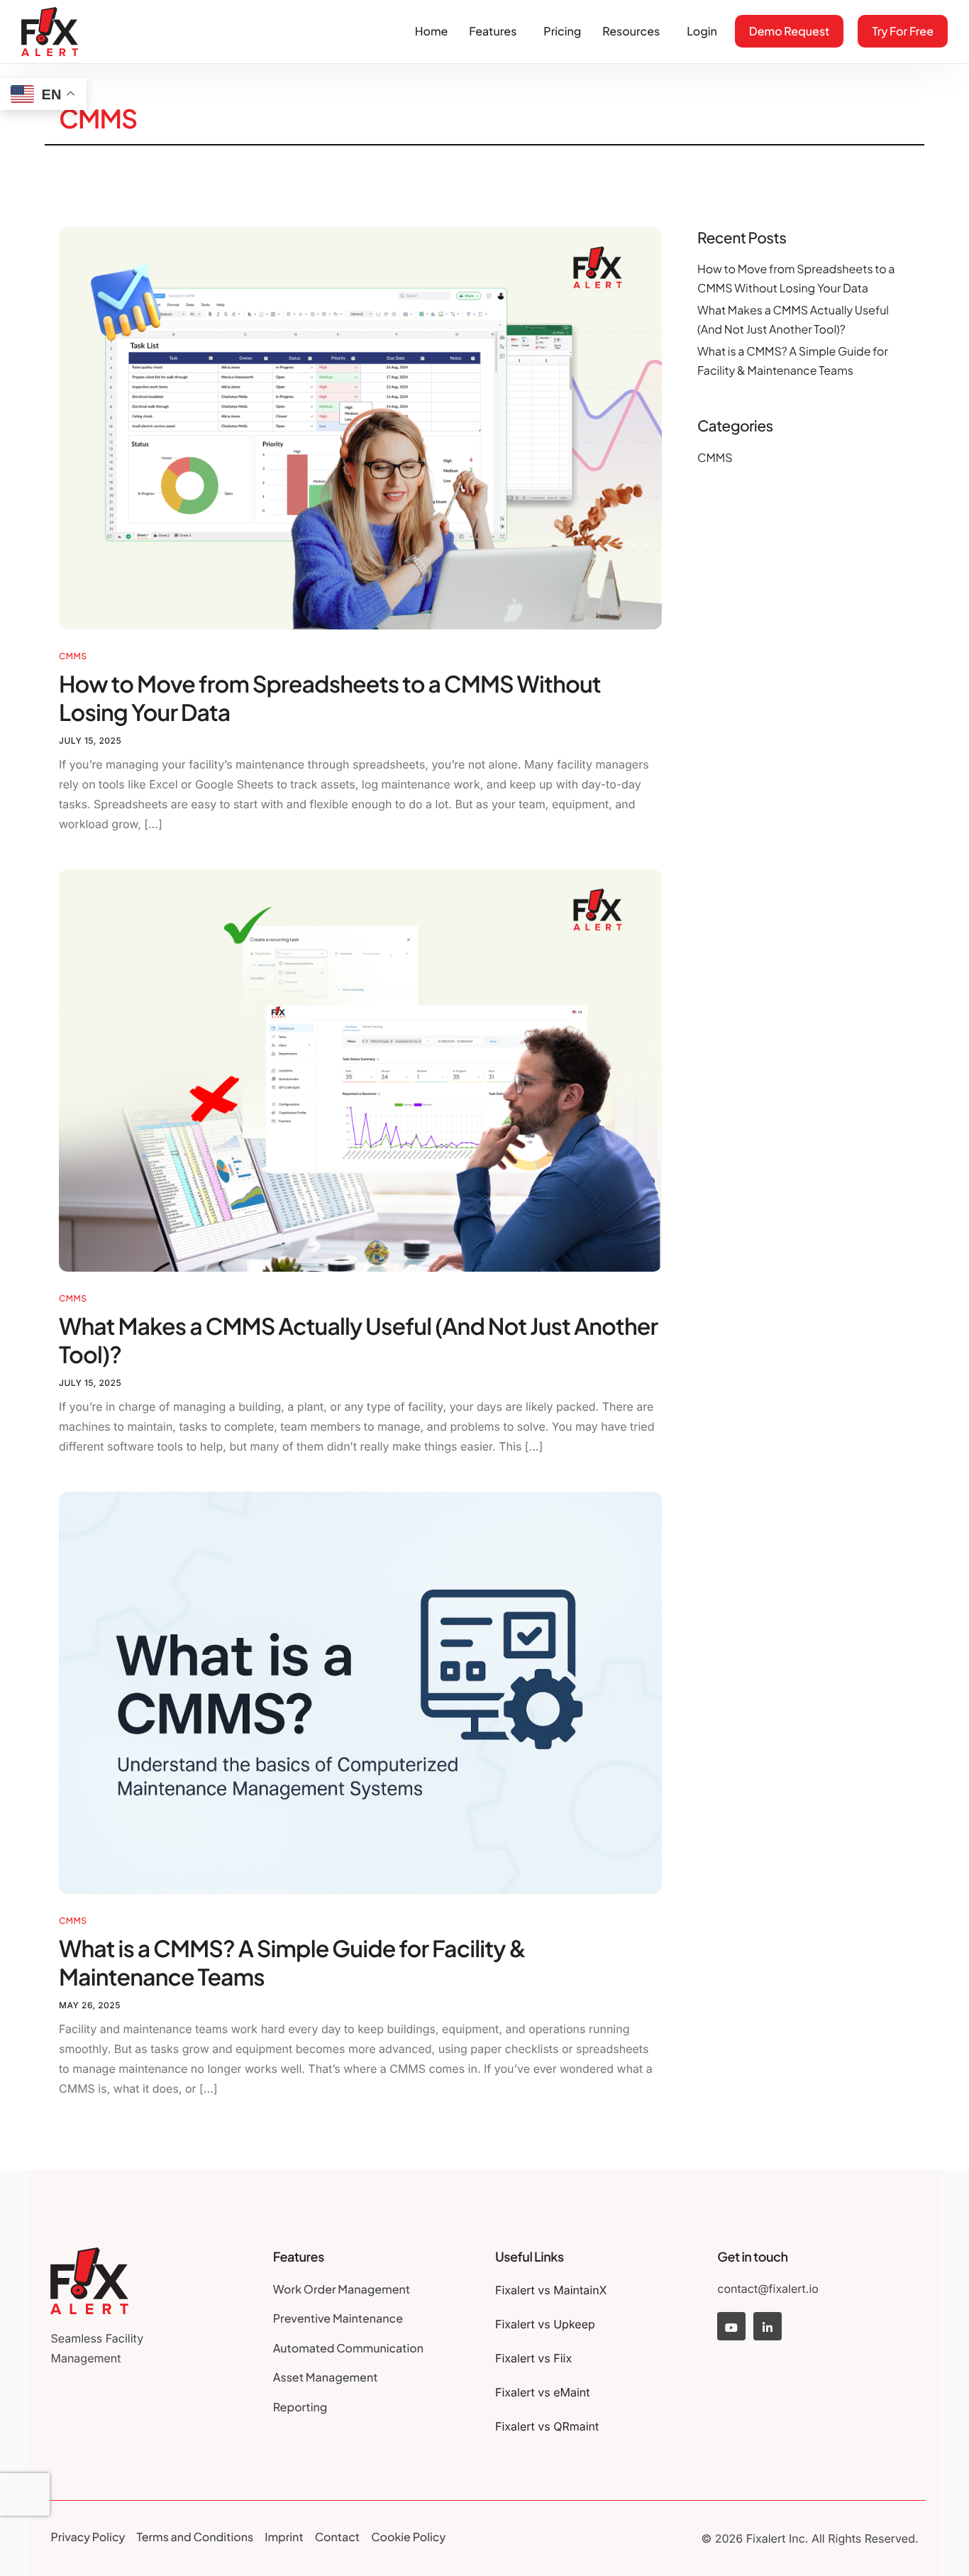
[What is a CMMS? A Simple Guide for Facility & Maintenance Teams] (360, 1692)
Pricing (562, 31)
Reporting (300, 2407)
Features (493, 31)
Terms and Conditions (195, 2537)
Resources (631, 31)
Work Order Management (342, 2289)
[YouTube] (731, 2326)
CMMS (73, 656)
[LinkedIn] (768, 2326)
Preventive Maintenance (338, 2318)
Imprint (284, 2537)
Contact (337, 2537)
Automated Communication (348, 2348)
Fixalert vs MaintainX (551, 2290)
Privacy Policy (88, 2537)
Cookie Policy (408, 2537)
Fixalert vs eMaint (543, 2392)
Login (702, 31)
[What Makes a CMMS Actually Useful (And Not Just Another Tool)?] (360, 1069)
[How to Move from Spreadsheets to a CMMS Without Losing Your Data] (360, 427)
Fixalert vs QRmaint (547, 2426)
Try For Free (903, 31)
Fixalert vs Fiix (533, 2358)
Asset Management (326, 2377)
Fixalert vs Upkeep (545, 2324)
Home (432, 31)
